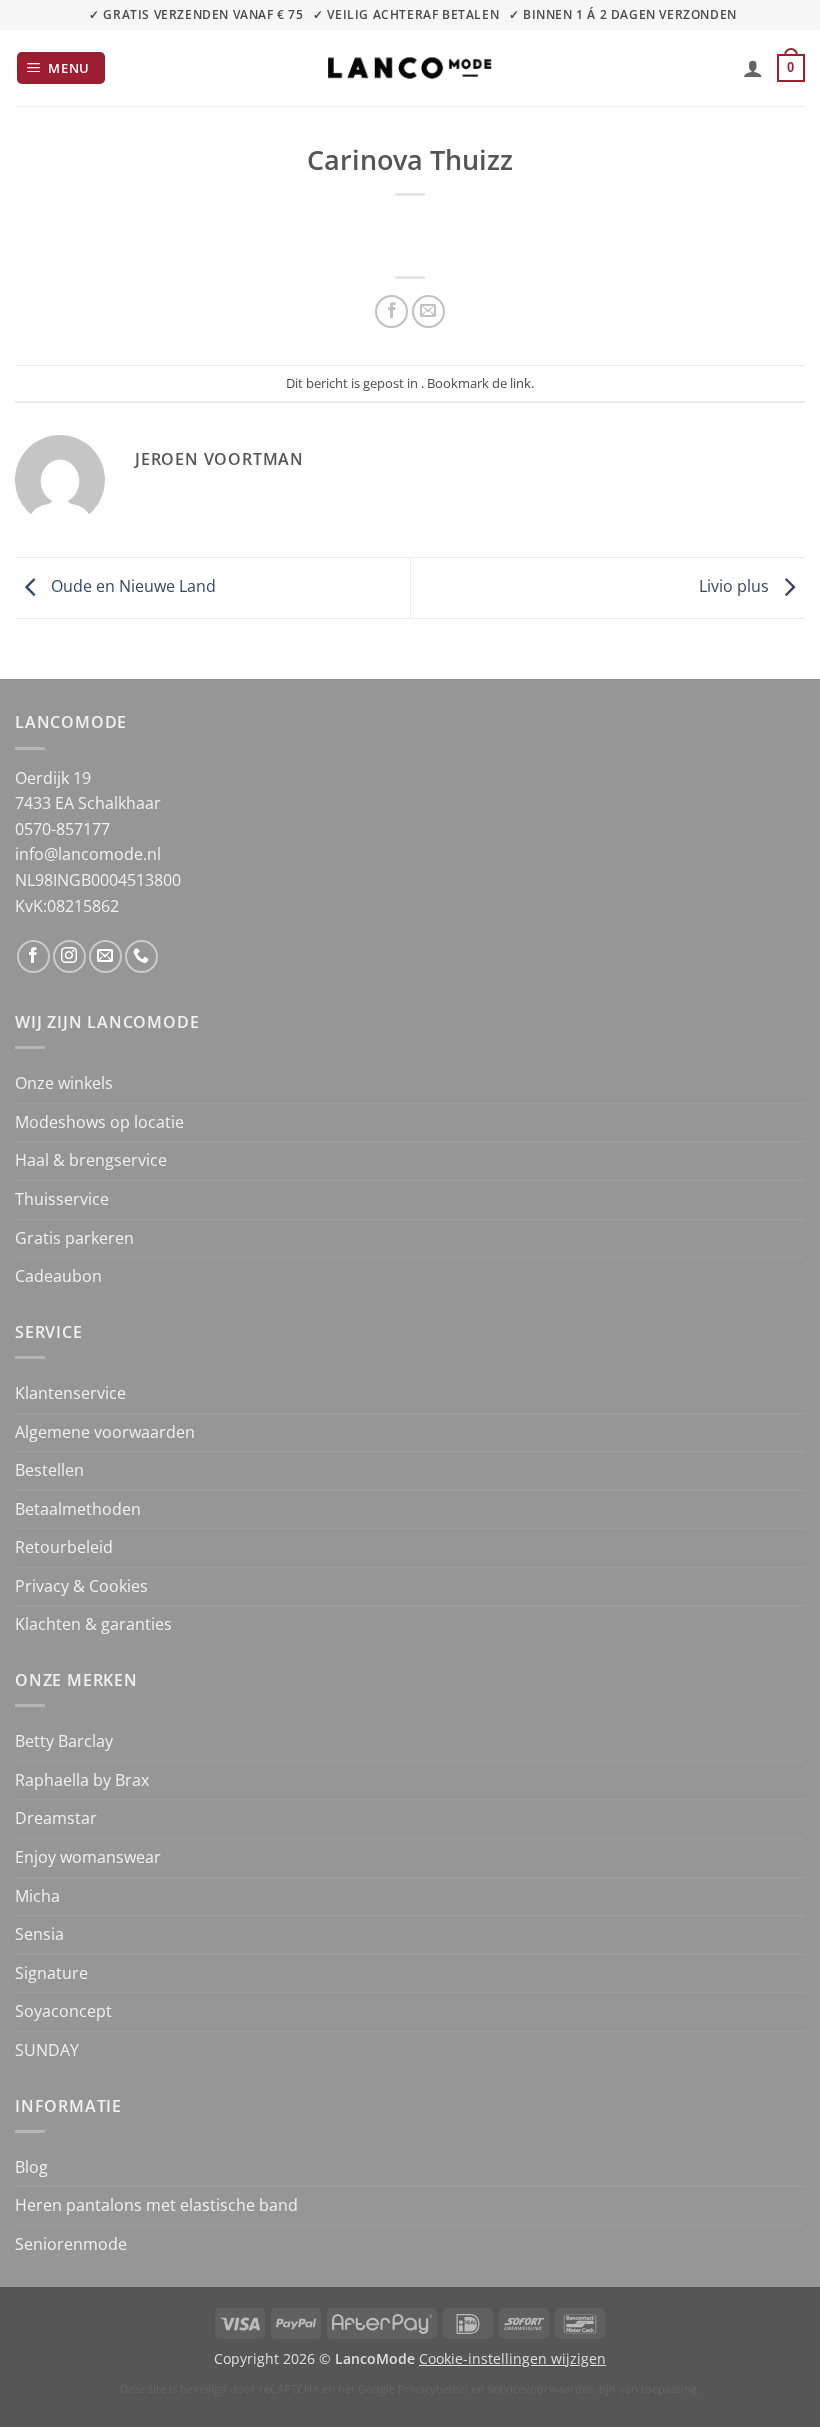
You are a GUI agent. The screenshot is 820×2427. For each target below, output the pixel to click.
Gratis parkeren (74, 1238)
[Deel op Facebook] (391, 311)
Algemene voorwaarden (105, 1432)
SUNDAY (47, 2050)
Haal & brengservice (91, 1160)
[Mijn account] (753, 68)
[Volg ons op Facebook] (33, 956)
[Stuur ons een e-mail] (105, 956)
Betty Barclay (64, 1741)
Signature (51, 1973)
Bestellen (49, 1470)
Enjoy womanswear (88, 1857)
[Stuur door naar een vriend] (428, 311)
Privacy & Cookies (81, 1586)
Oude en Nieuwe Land (131, 586)
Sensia (39, 1934)
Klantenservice (70, 1393)
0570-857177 (62, 829)
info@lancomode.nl (88, 854)
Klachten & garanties (93, 1624)
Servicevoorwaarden (541, 2388)
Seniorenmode (71, 2244)
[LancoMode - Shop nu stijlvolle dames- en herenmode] (410, 67)
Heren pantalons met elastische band (156, 2205)
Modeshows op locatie (99, 1122)
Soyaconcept (63, 2011)
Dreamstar (56, 1818)
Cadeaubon (58, 1276)
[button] (61, 68)
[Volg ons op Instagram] (69, 956)
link (520, 383)
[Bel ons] (141, 956)
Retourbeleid (64, 1547)
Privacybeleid (433, 2388)
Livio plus (736, 586)
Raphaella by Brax (82, 1780)
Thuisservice (62, 1199)
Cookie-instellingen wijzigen (512, 2358)
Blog (31, 2167)
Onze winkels (64, 1083)
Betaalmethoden (78, 1509)
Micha (37, 1896)
